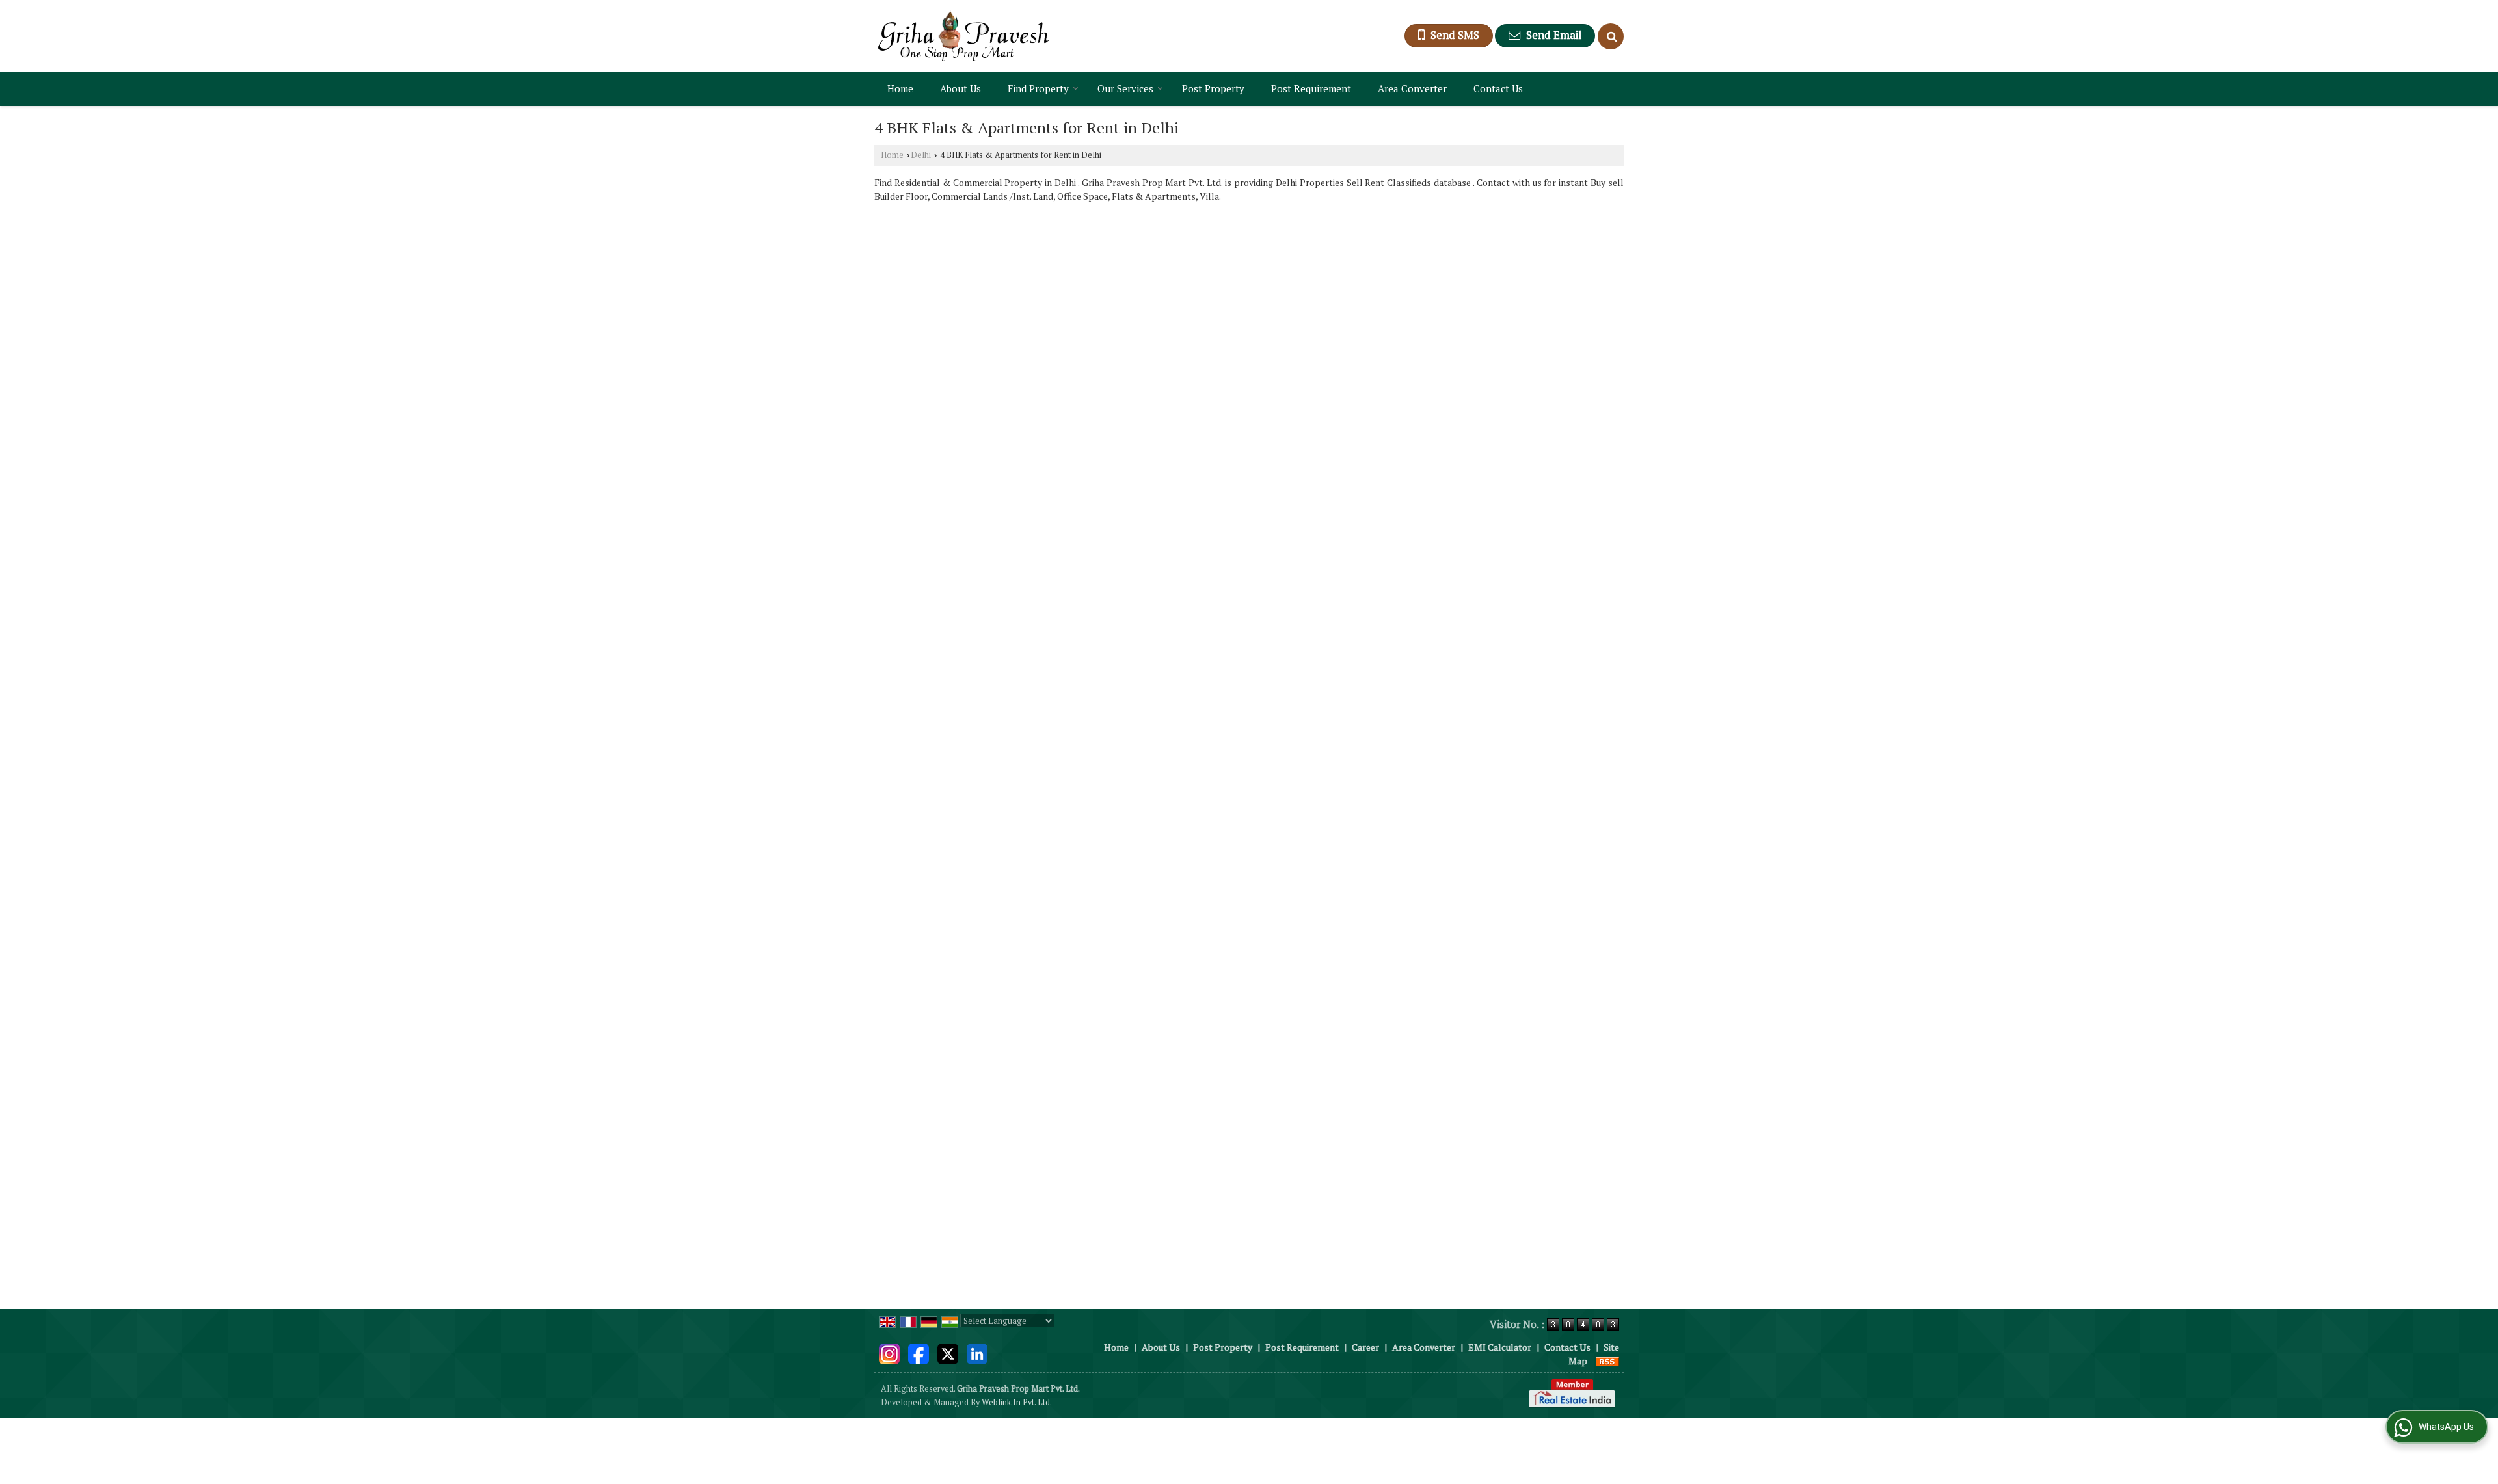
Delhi (921, 155)
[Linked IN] (977, 1352)
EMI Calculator (1500, 1347)
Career (1365, 1347)
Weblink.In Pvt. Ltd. (1017, 1402)
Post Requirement (1311, 88)
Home (900, 88)
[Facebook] (919, 1352)
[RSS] (1607, 1361)
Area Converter (1412, 88)
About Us (960, 88)
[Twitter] (948, 1352)
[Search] (1611, 36)
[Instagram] (889, 1352)
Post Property (1213, 88)
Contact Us (1498, 88)
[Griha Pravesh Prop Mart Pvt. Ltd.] (964, 36)
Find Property (1038, 88)
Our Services (1125, 88)
